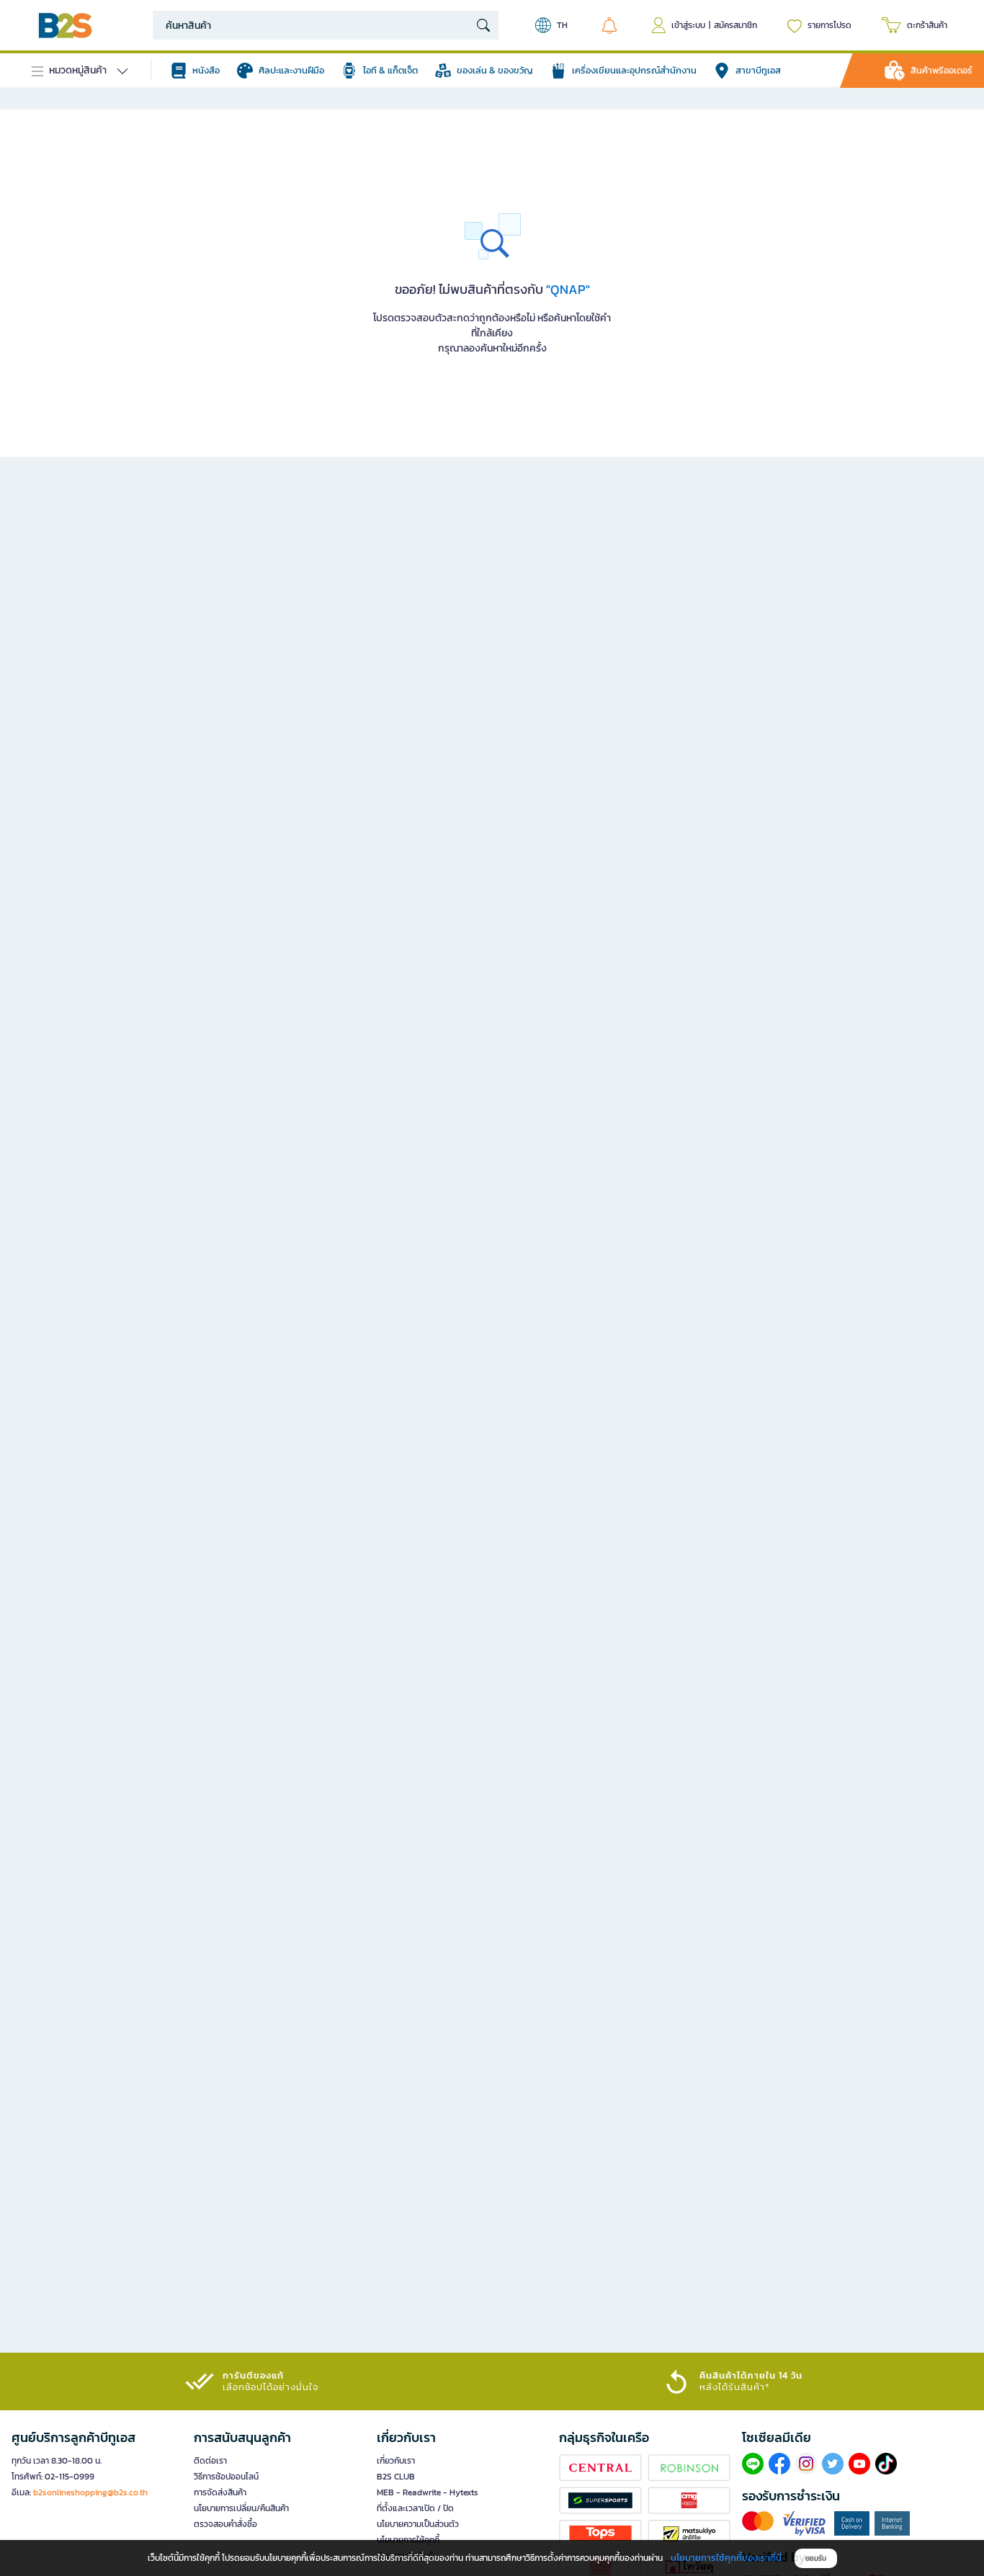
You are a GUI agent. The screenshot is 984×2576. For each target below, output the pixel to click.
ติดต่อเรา (210, 2461)
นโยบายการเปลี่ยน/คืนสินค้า (241, 2508)
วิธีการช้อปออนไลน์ (226, 2477)
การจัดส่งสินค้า (220, 2492)
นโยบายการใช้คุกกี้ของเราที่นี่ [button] (726, 2558)
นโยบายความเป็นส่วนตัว (418, 2524)
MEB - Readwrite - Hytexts (428, 2492)
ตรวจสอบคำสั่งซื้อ (225, 2524)
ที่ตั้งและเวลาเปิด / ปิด (415, 2508)
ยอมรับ (816, 2558)
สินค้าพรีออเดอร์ (941, 70)
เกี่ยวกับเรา (396, 2461)
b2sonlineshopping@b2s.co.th (90, 2492)
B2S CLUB (396, 2477)
